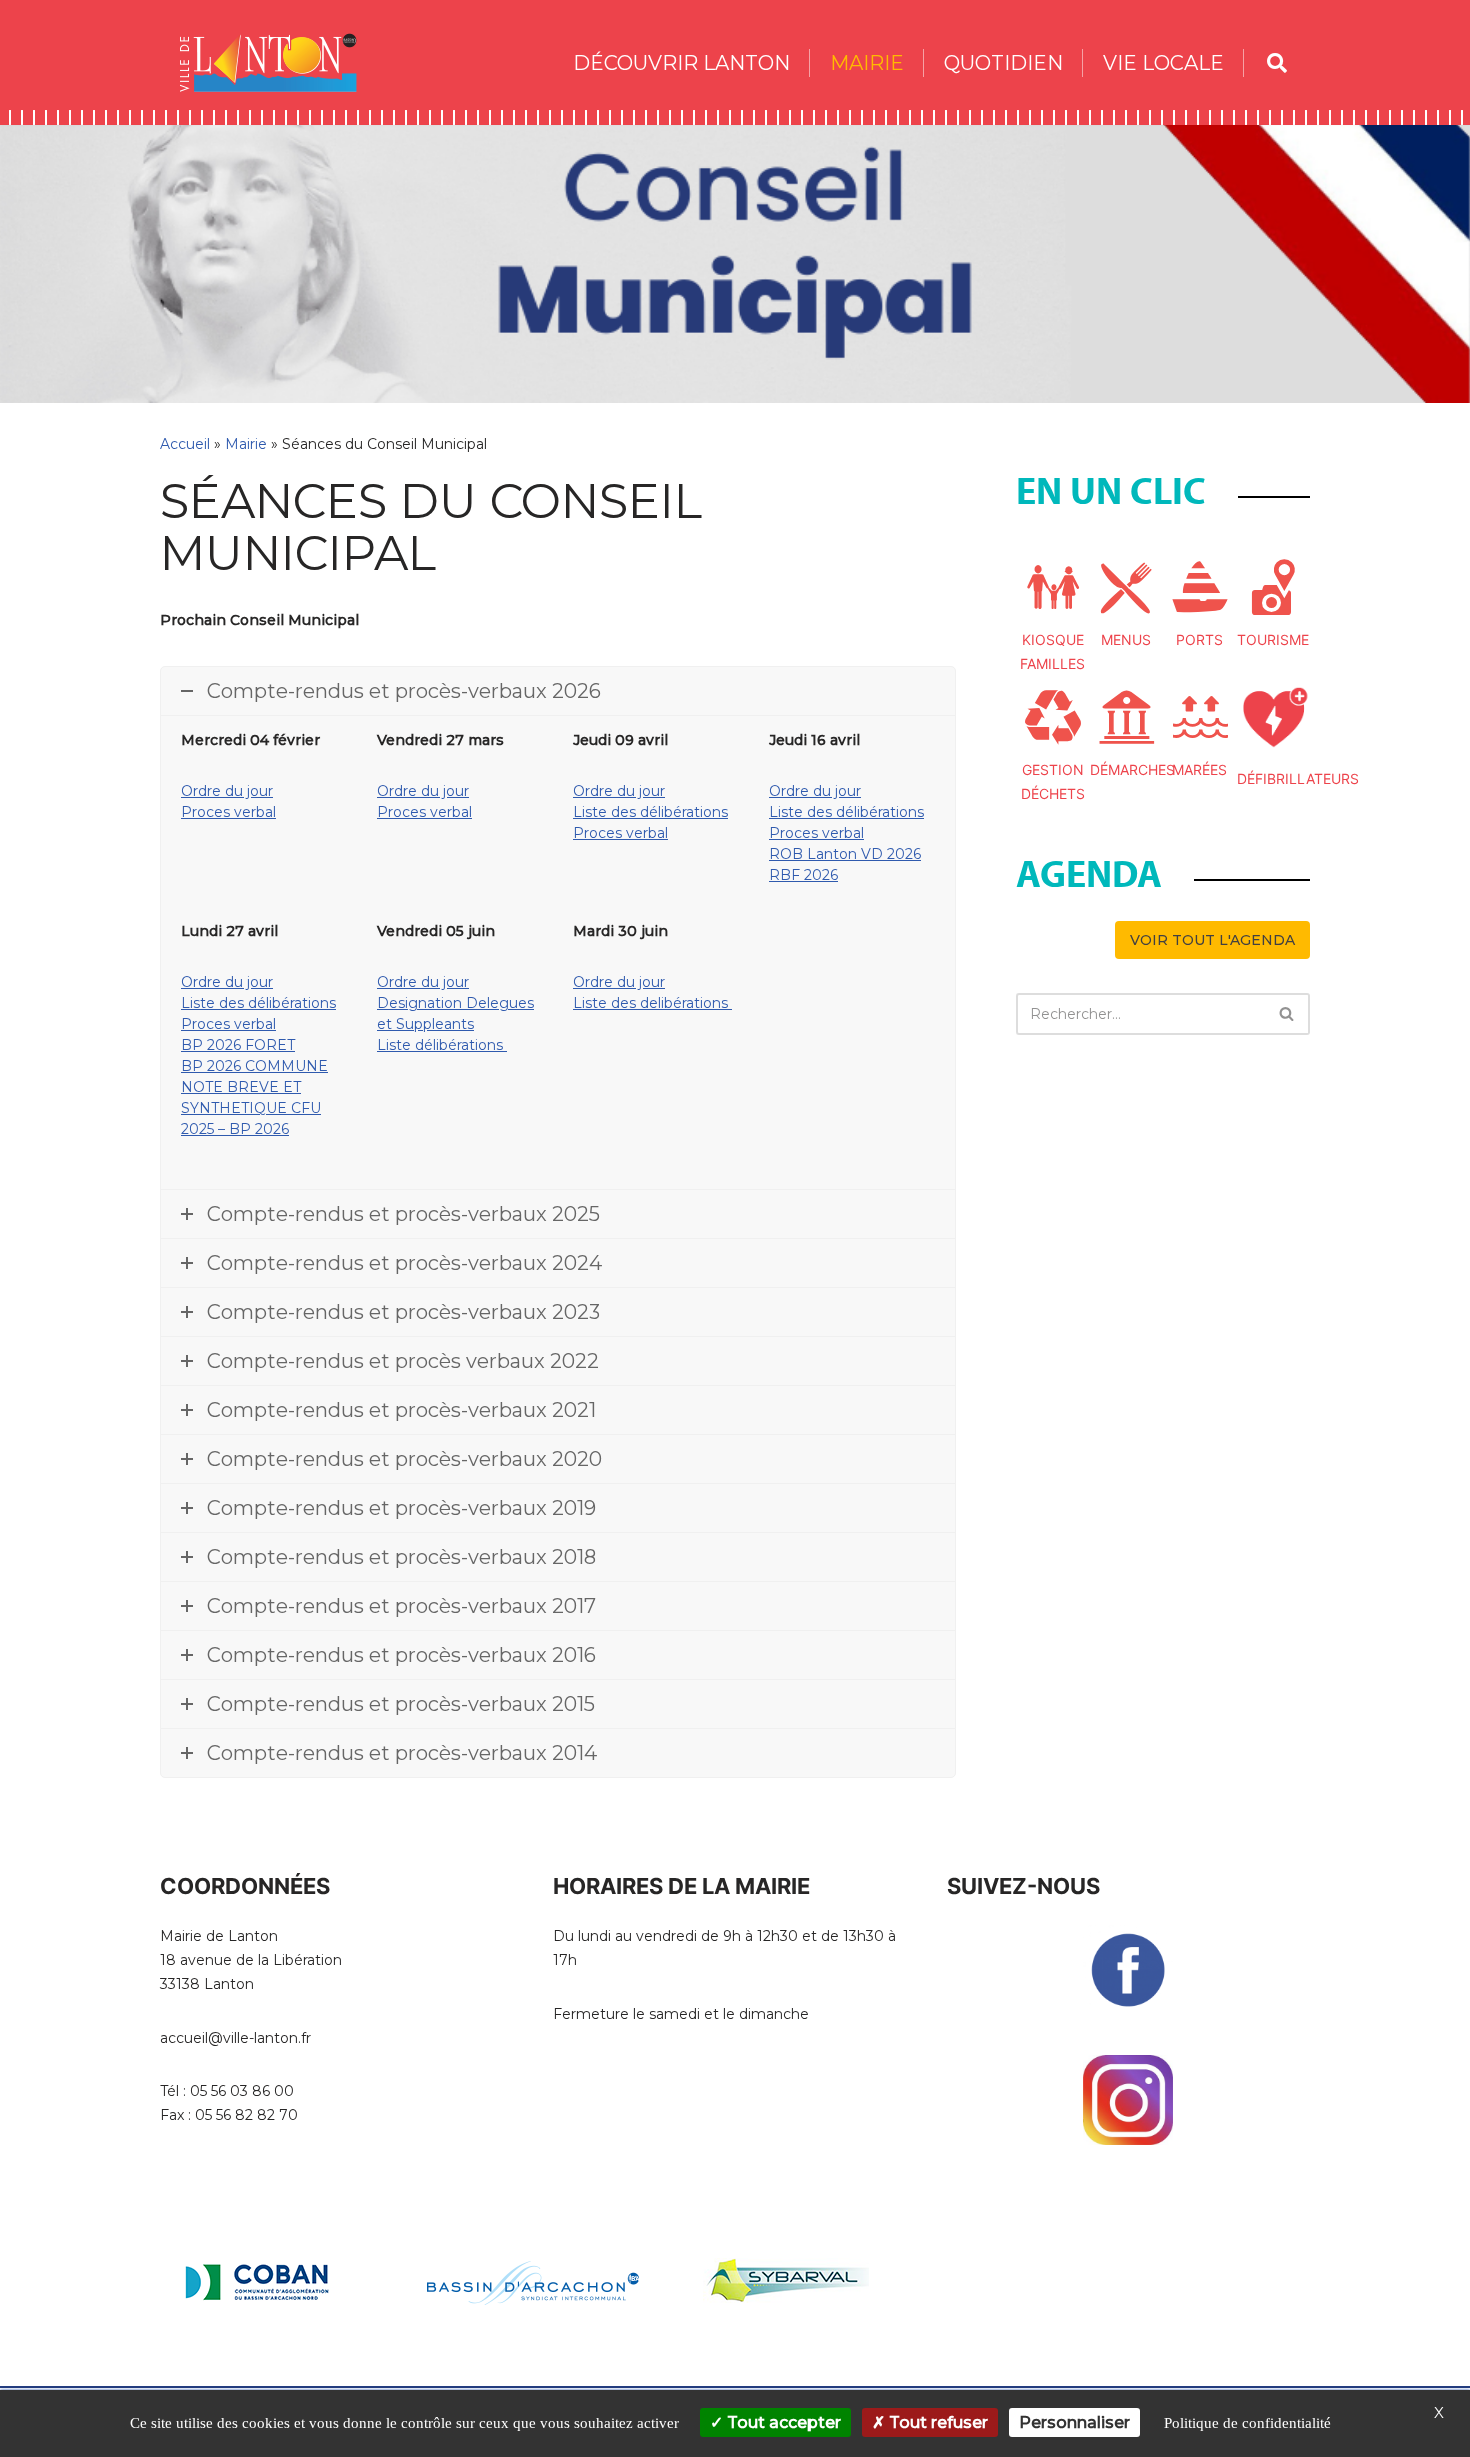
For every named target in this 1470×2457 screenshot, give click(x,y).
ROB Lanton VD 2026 (845, 854)
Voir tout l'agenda (1212, 940)
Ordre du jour (227, 791)
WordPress (341, 2380)
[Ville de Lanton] (278, 62)
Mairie (246, 444)
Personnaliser (1074, 2422)
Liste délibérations (442, 1045)
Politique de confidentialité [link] (1247, 2423)
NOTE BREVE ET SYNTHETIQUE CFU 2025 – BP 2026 (251, 1108)
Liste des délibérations (650, 812)
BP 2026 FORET (238, 1045)
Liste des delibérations (652, 1003)
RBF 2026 (803, 875)
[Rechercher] (1287, 1014)
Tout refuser (936, 2422)
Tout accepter (782, 2422)
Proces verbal (228, 812)
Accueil (185, 444)
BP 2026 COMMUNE (254, 1066)
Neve (179, 2380)
